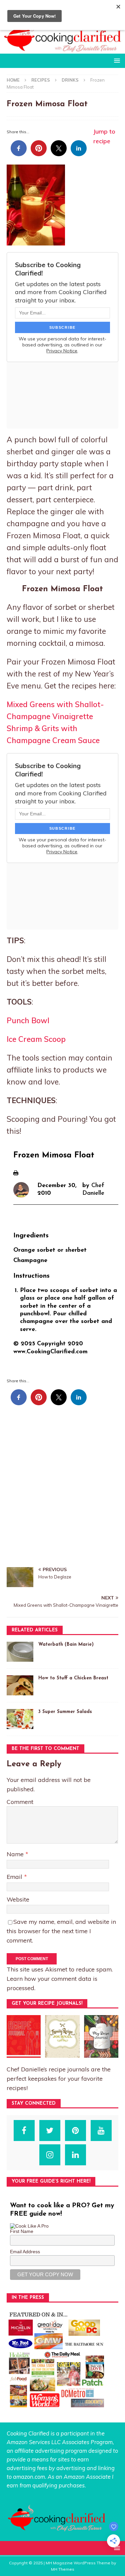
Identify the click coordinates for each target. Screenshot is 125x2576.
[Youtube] (101, 2131)
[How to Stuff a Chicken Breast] (20, 1685)
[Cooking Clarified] (62, 50)
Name (16, 1854)
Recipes (41, 80)
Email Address (25, 2252)
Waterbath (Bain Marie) (66, 1645)
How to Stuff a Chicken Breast (73, 1678)
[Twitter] (50, 2131)
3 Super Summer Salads (65, 1712)
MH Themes (63, 2569)
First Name (22, 2231)
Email (15, 1877)
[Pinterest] (75, 2131)
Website (18, 1899)
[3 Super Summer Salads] (20, 1719)
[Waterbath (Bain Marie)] (20, 1652)
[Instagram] (50, 2155)
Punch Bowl (28, 1020)
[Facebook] (24, 2131)
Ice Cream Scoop (36, 1039)
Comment (20, 1802)
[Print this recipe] (16, 1171)
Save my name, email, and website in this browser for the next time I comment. (61, 1931)
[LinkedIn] (75, 2155)
